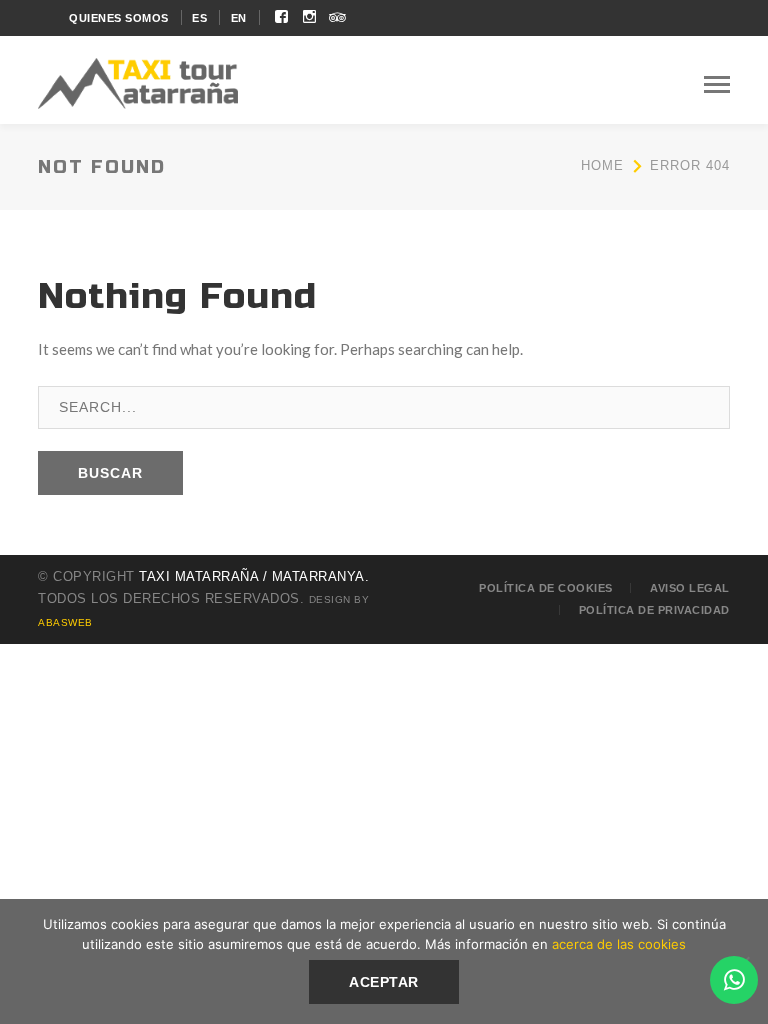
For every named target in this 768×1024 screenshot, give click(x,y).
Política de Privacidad (654, 610)
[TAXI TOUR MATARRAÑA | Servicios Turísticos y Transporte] (138, 81)
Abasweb (65, 622)
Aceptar (384, 982)
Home (602, 165)
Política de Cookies (546, 588)
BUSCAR (110, 473)
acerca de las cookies (619, 944)
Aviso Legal (690, 588)
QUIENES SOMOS (119, 18)
